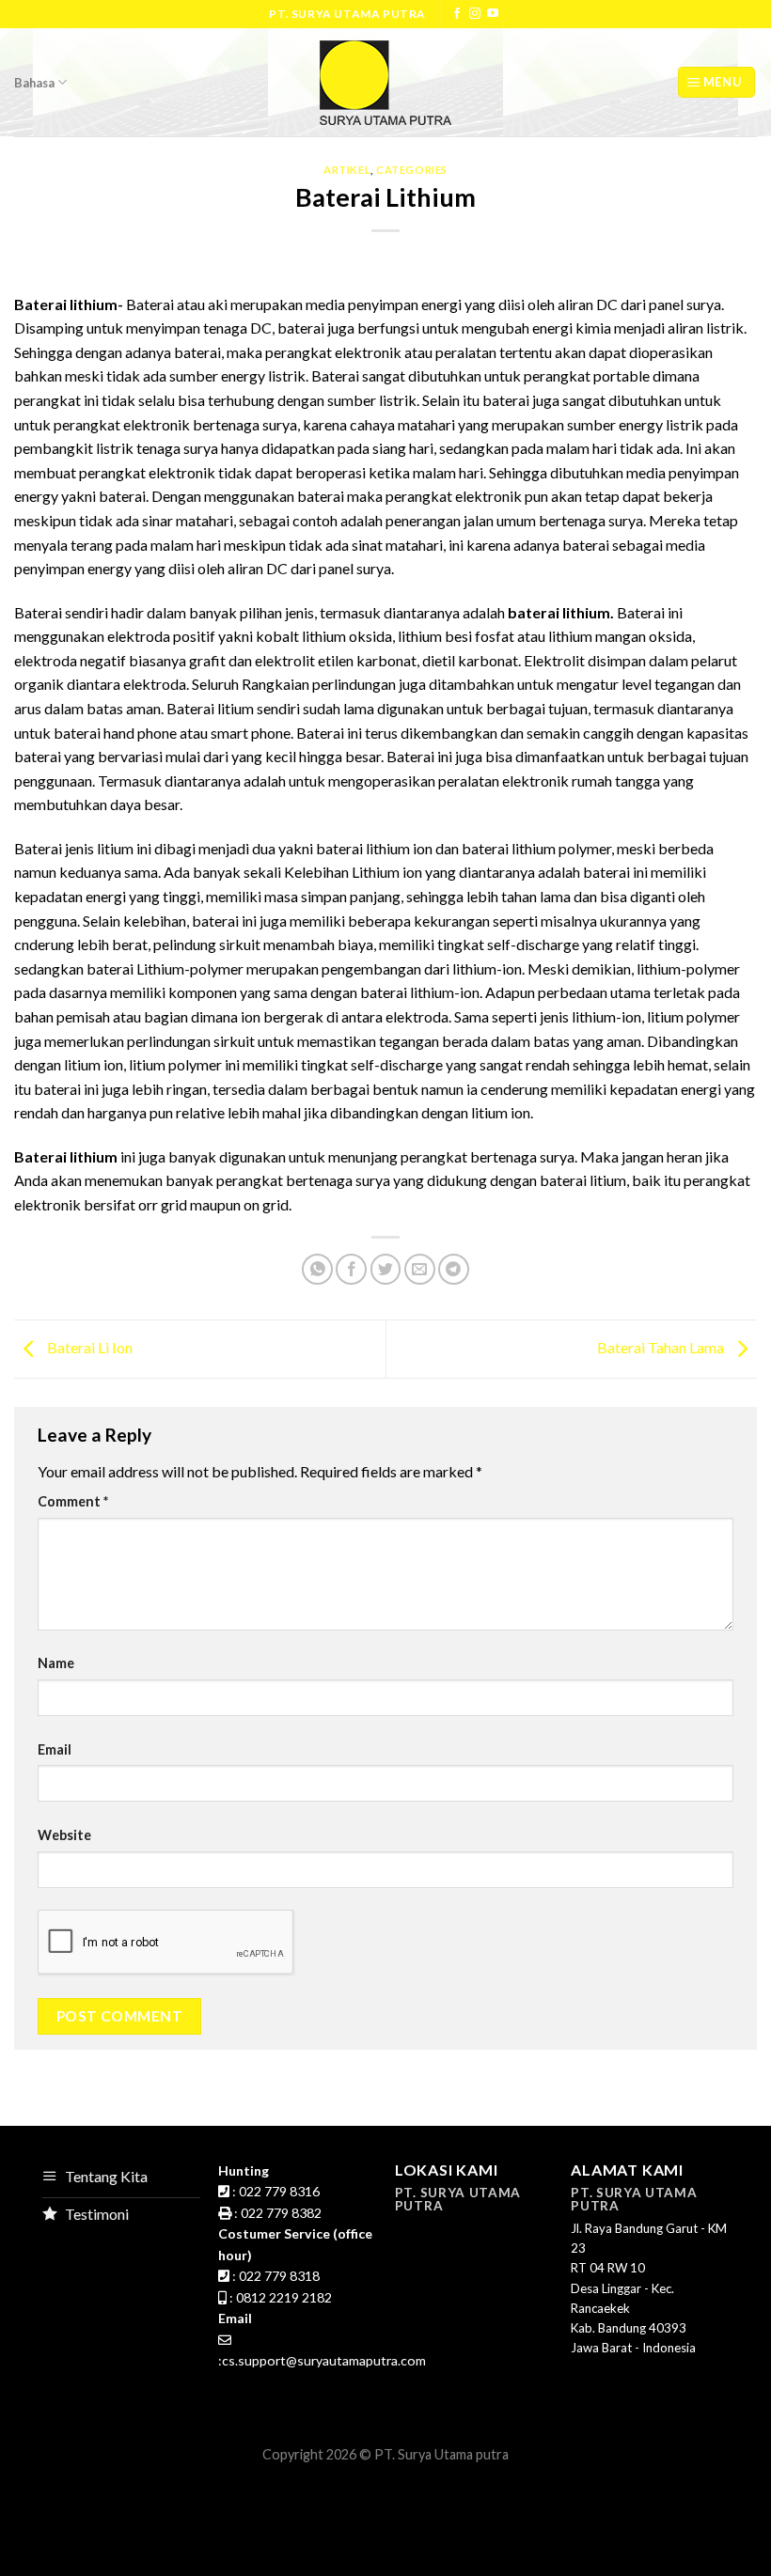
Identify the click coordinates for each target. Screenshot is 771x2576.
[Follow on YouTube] (493, 14)
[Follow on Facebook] (457, 14)
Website (64, 1835)
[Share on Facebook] (351, 1269)
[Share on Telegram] (454, 1269)
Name (56, 1663)
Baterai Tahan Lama (662, 1347)
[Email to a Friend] (420, 1269)
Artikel (347, 170)
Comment (73, 1501)
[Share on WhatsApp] (317, 1269)
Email (55, 1749)
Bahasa (34, 83)
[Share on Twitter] (386, 1269)
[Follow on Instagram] (475, 14)
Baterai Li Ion (88, 1347)
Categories (412, 170)
